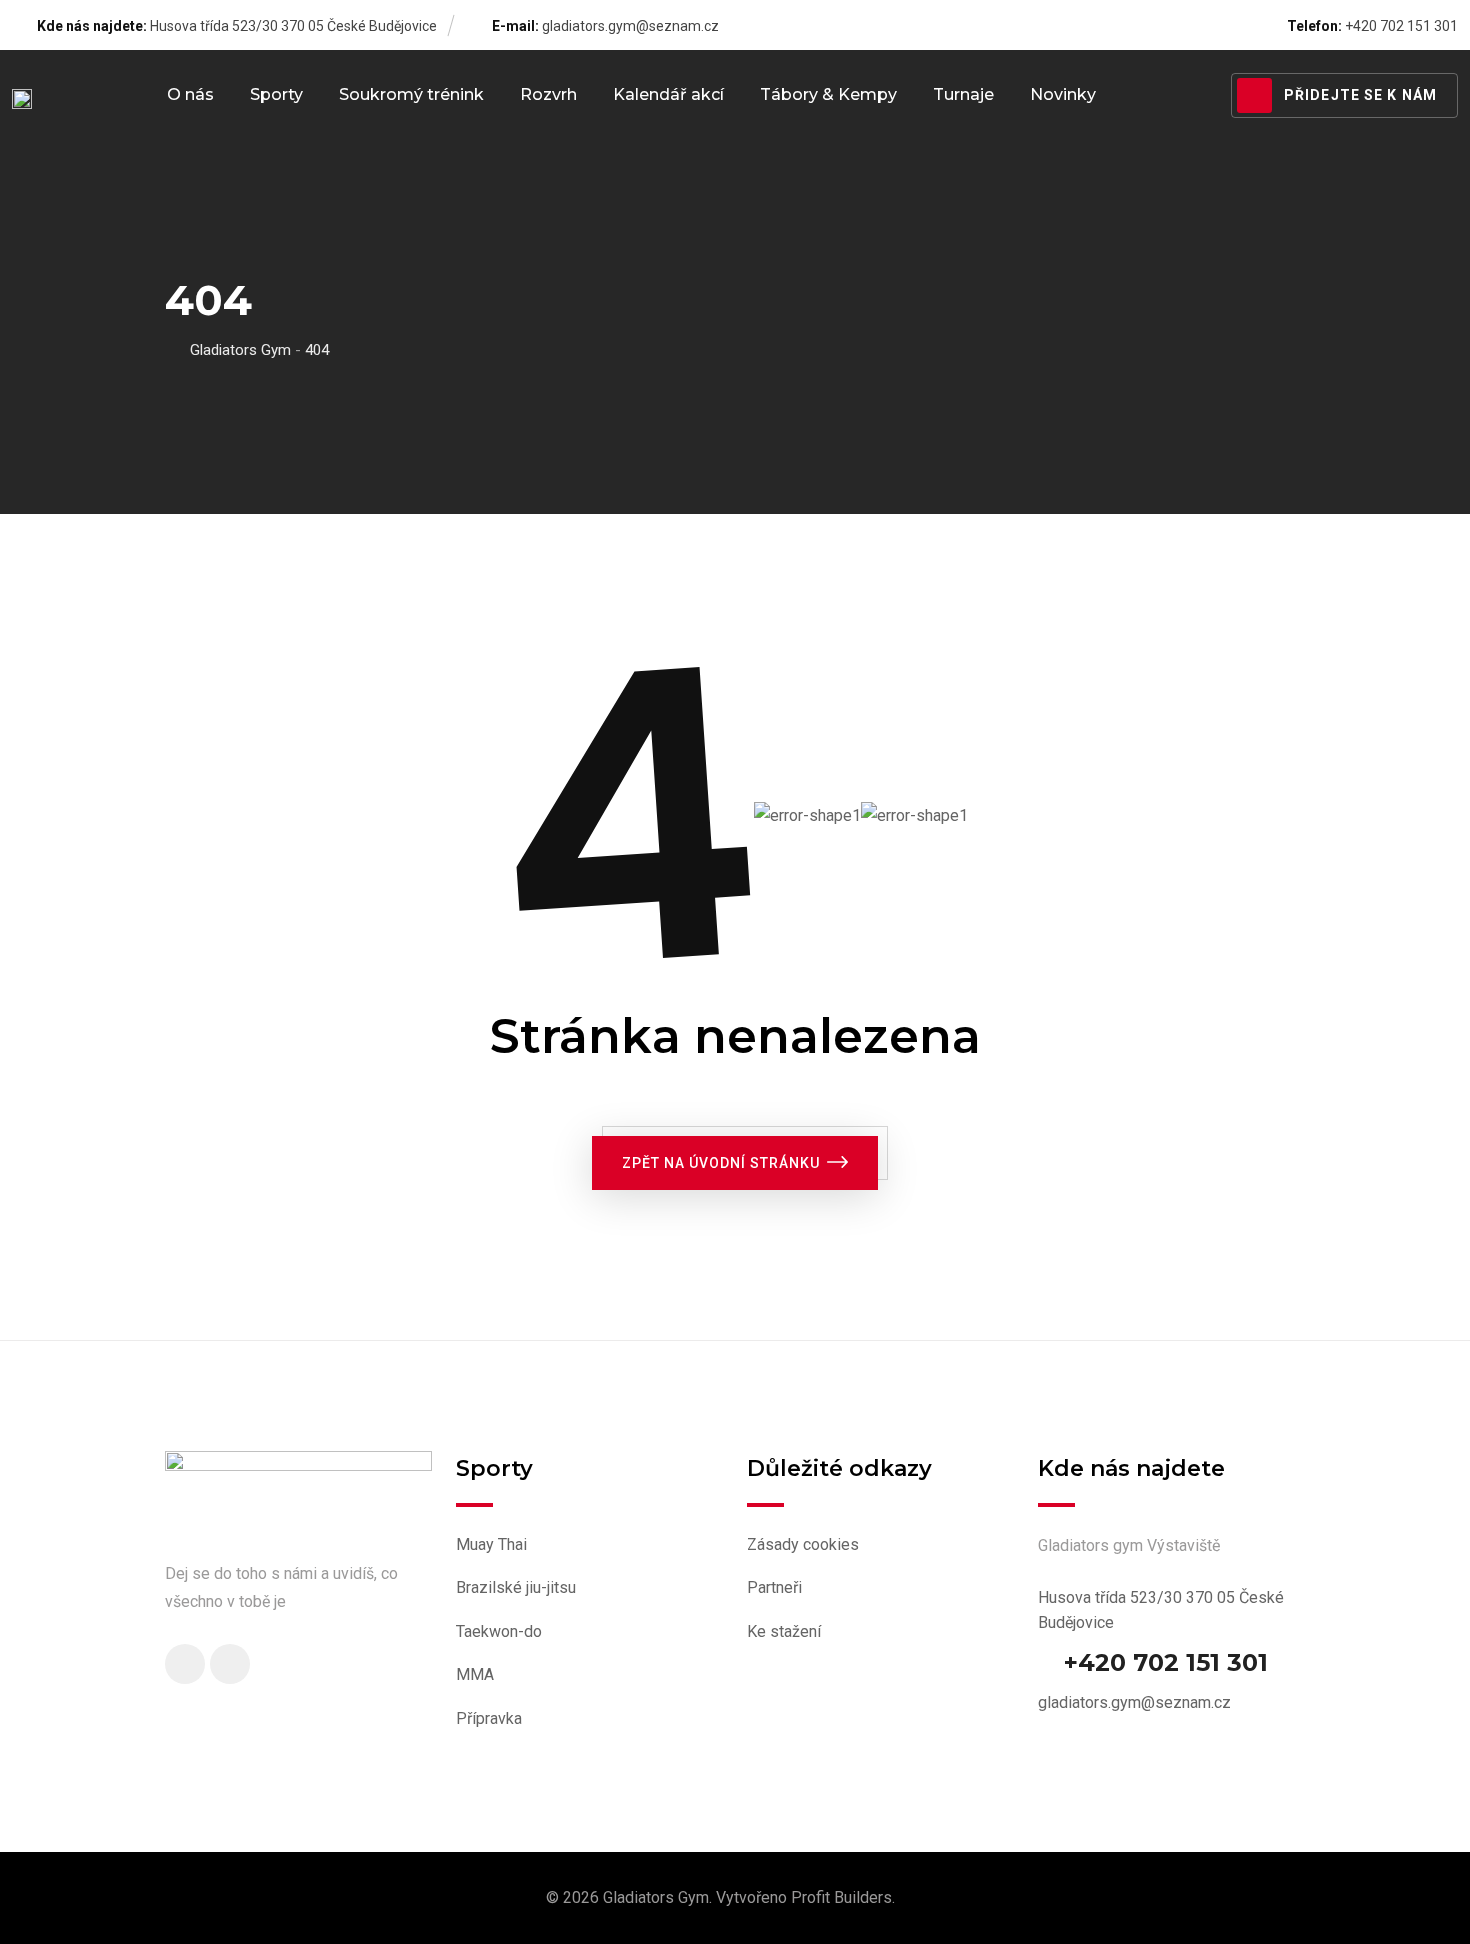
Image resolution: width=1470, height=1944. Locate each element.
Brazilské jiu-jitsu (516, 1587)
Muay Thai (491, 1544)
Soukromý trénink (411, 94)
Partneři (774, 1587)
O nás (190, 94)
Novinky (1063, 94)
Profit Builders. (843, 1897)
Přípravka (489, 1718)
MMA (475, 1674)
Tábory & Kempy (828, 94)
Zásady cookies (803, 1544)
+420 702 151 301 (1166, 1663)
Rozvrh (548, 94)
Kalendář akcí (668, 94)
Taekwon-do (499, 1631)
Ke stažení (784, 1631)
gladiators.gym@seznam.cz (630, 26)
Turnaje (963, 94)
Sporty (276, 94)
